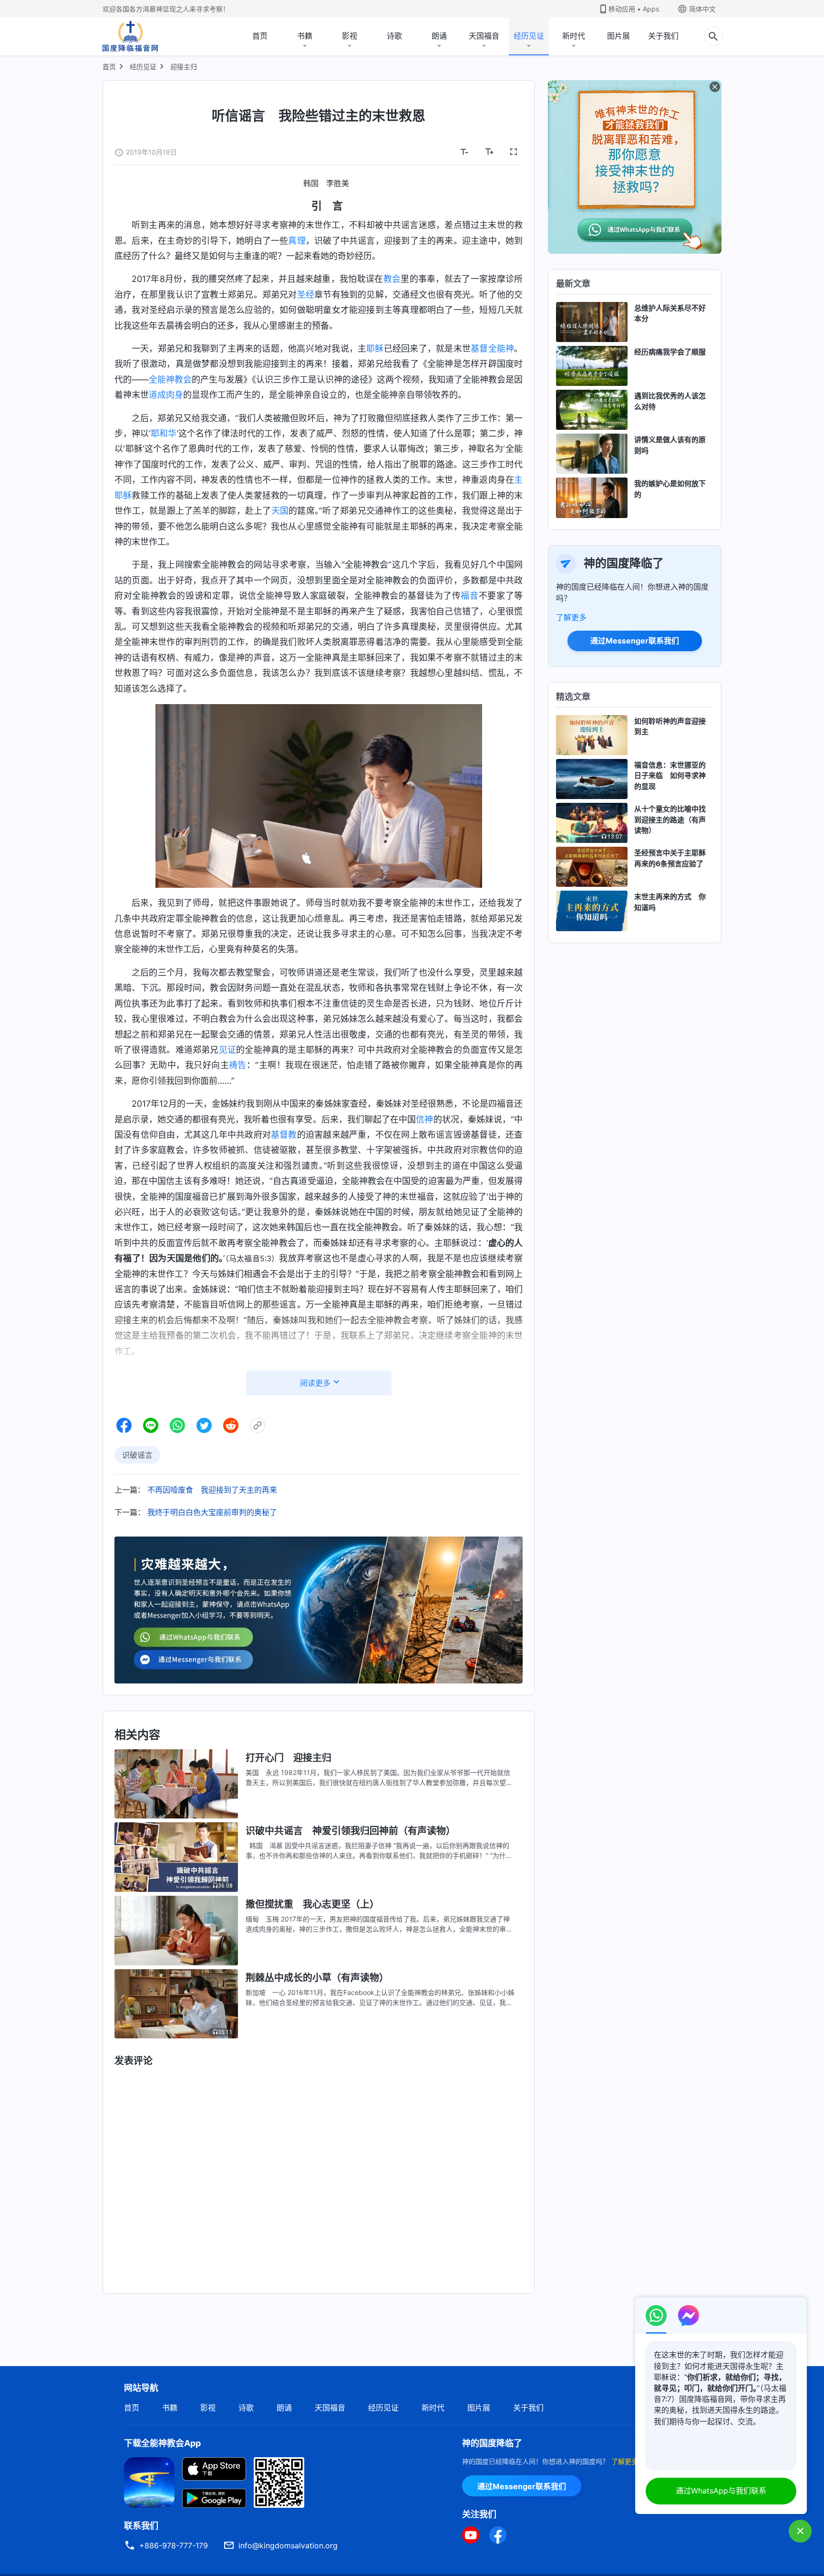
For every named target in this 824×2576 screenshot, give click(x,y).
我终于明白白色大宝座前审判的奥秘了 (212, 1512)
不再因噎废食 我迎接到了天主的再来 (212, 1490)
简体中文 (702, 9)
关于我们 (663, 36)
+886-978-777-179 (174, 2545)
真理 (297, 241)
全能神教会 (170, 379)
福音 (469, 596)
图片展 (618, 36)
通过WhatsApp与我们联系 (721, 2491)
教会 (392, 279)
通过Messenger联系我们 (635, 641)
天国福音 (484, 36)
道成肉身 (166, 395)
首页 (260, 36)
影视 (350, 36)
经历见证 (529, 36)
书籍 (305, 36)
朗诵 (439, 36)
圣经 (306, 295)
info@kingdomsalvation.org (288, 2545)
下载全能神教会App (162, 2443)
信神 (424, 1119)
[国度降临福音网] (130, 36)
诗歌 (394, 36)
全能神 (501, 348)
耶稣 (375, 348)
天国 (280, 511)
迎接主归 (184, 67)
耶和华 (164, 433)
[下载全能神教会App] (149, 2482)
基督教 (284, 1135)
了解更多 (571, 617)
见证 (227, 1050)
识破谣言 (137, 1455)
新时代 (574, 36)
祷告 (238, 1065)
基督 (479, 348)
